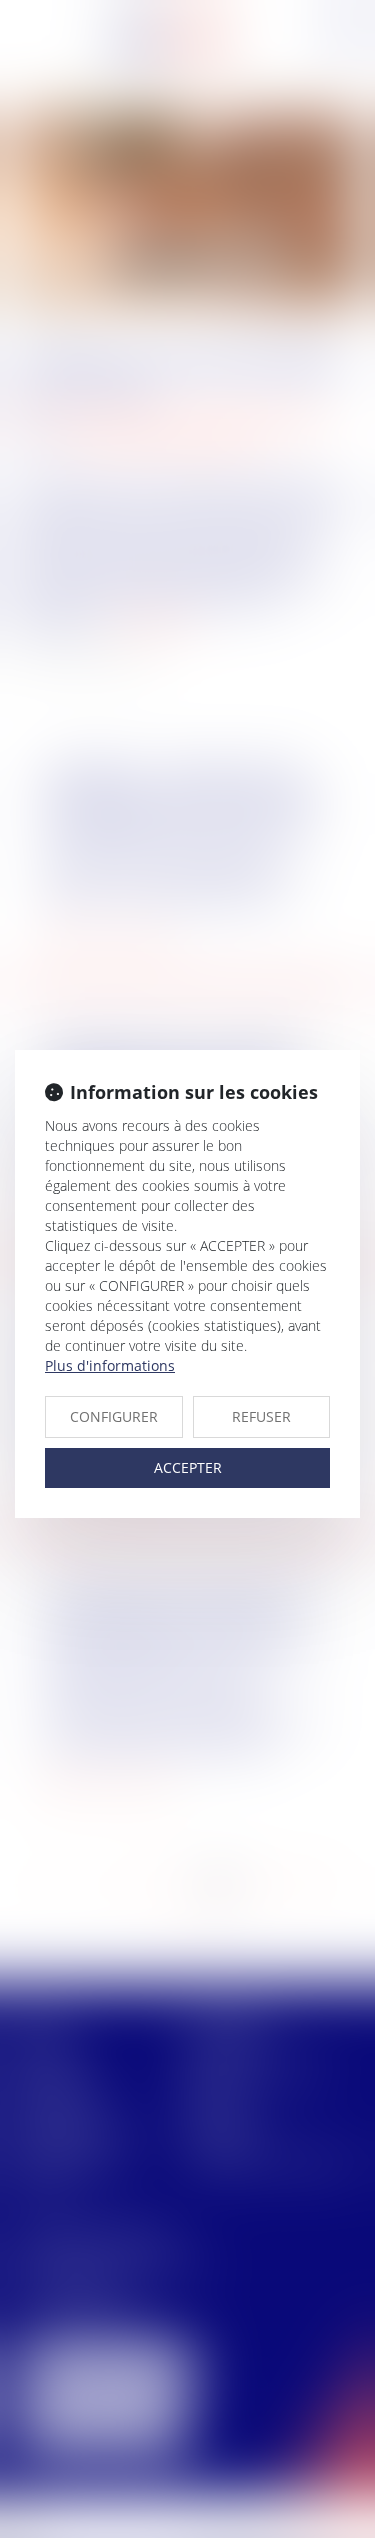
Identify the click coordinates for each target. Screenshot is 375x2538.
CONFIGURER (114, 1416)
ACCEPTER (188, 1467)
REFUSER (261, 1416)
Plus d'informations (110, 1365)
